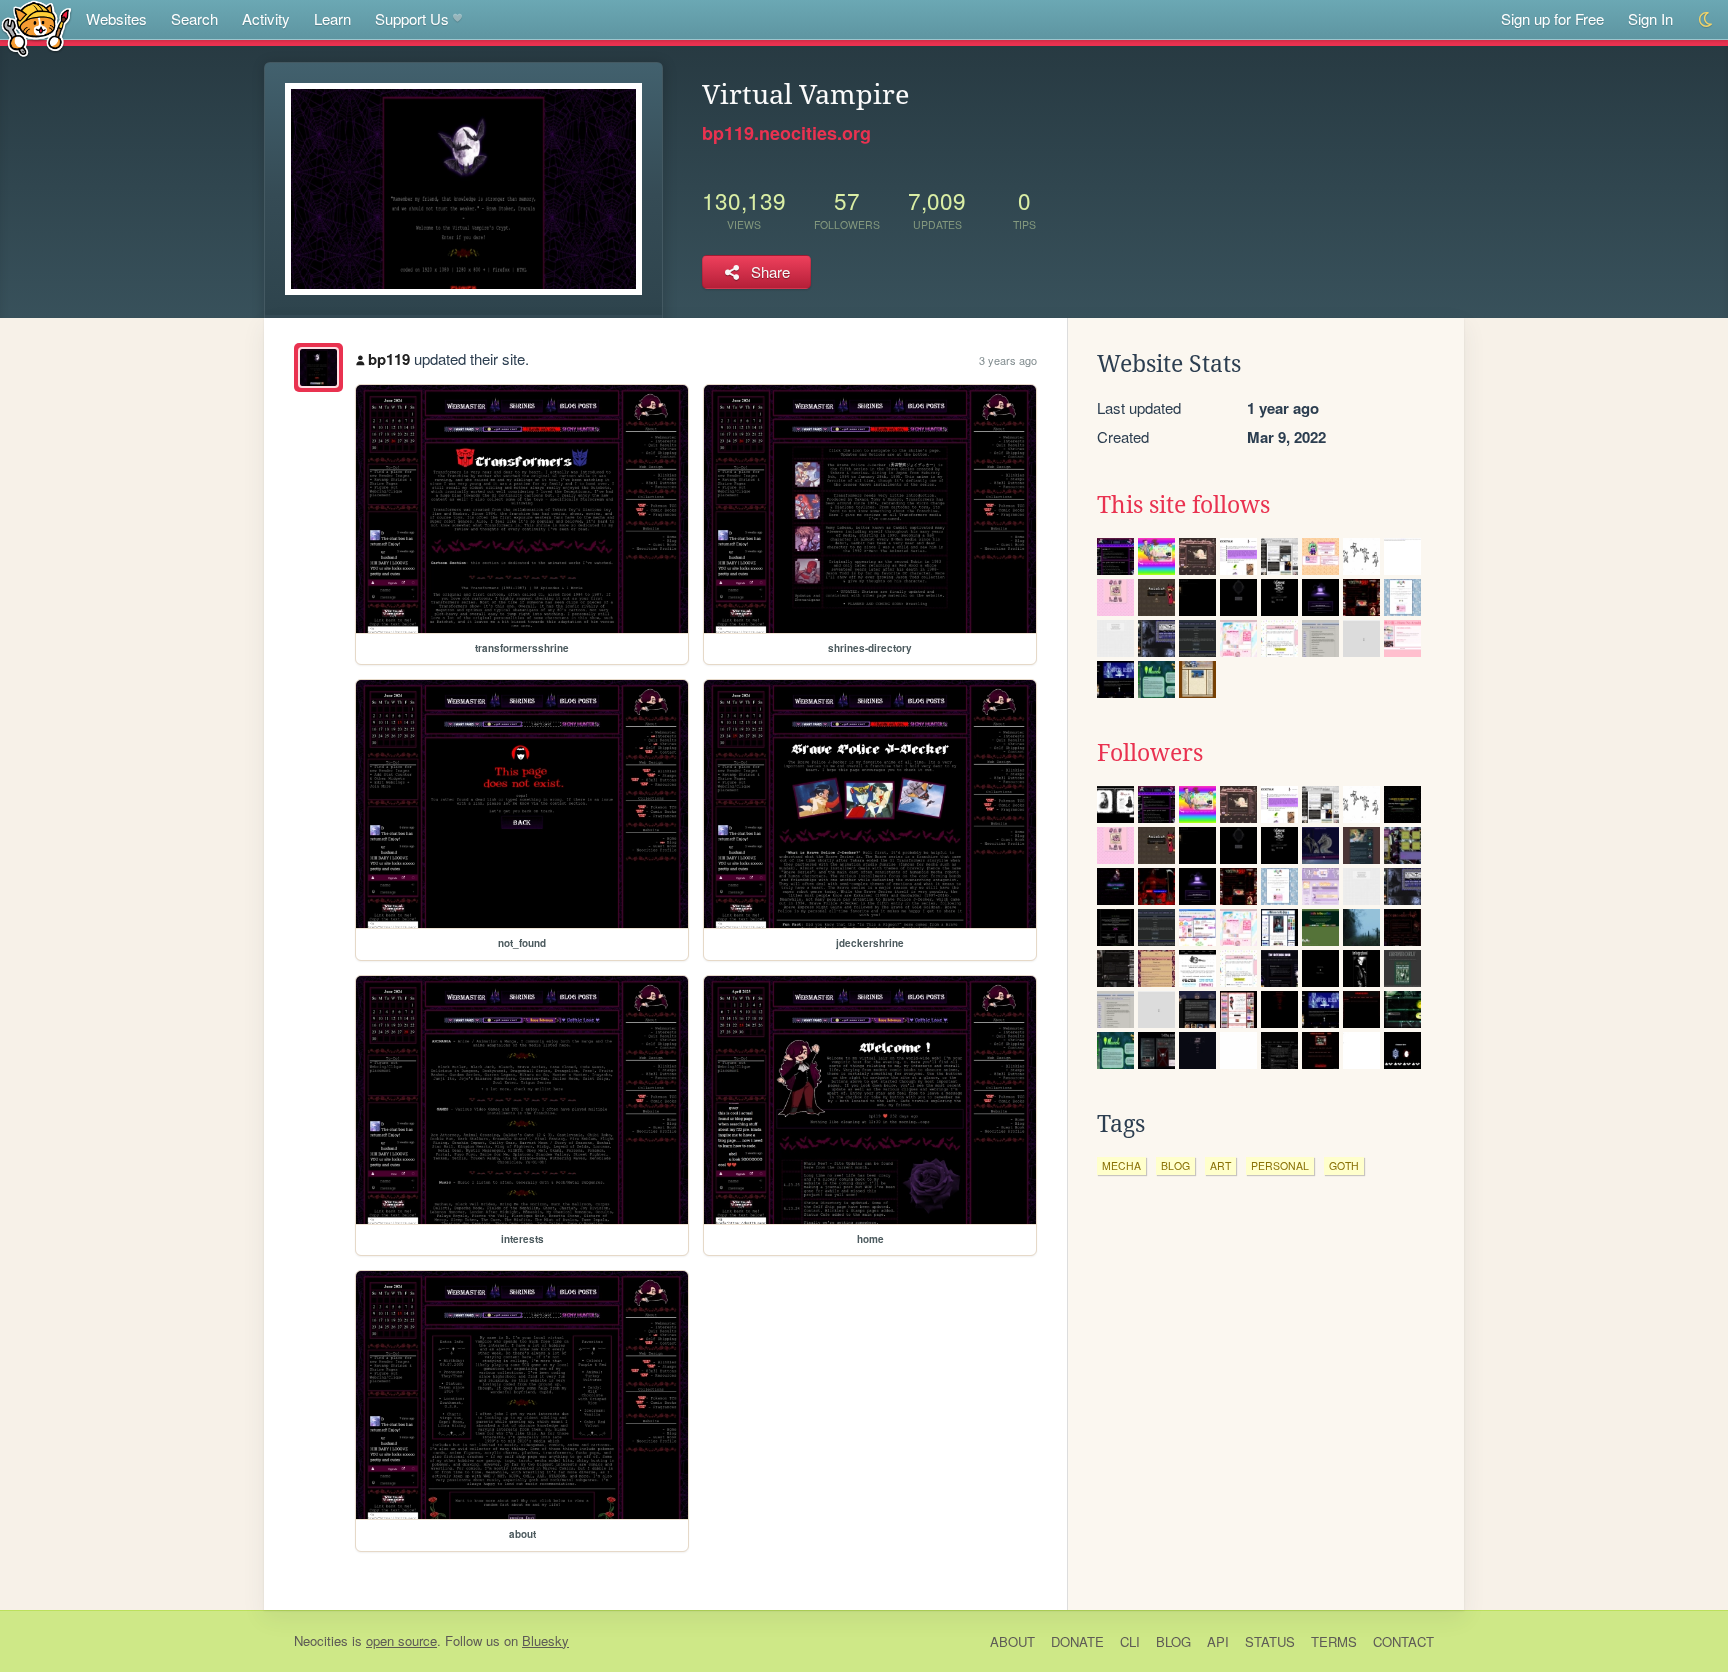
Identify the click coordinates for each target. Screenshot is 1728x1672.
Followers (1150, 753)
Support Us (412, 18)
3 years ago (1008, 360)
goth (1344, 1165)
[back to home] (36, 27)
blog (1175, 1165)
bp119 (389, 359)
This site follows (1183, 505)
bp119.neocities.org (786, 133)
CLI (1130, 1641)
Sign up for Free (1552, 18)
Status (1270, 1641)
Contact (1403, 1641)
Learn (332, 18)
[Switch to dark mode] (1706, 19)
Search (194, 18)
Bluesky (545, 1640)
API (1218, 1641)
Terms (1334, 1641)
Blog (1173, 1641)
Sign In (1650, 18)
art (1220, 1165)
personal (1280, 1165)
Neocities (321, 1640)
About (1012, 1641)
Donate (1077, 1641)
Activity (266, 18)
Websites (116, 18)
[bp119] (318, 367)
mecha (1121, 1165)
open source (401, 1640)
